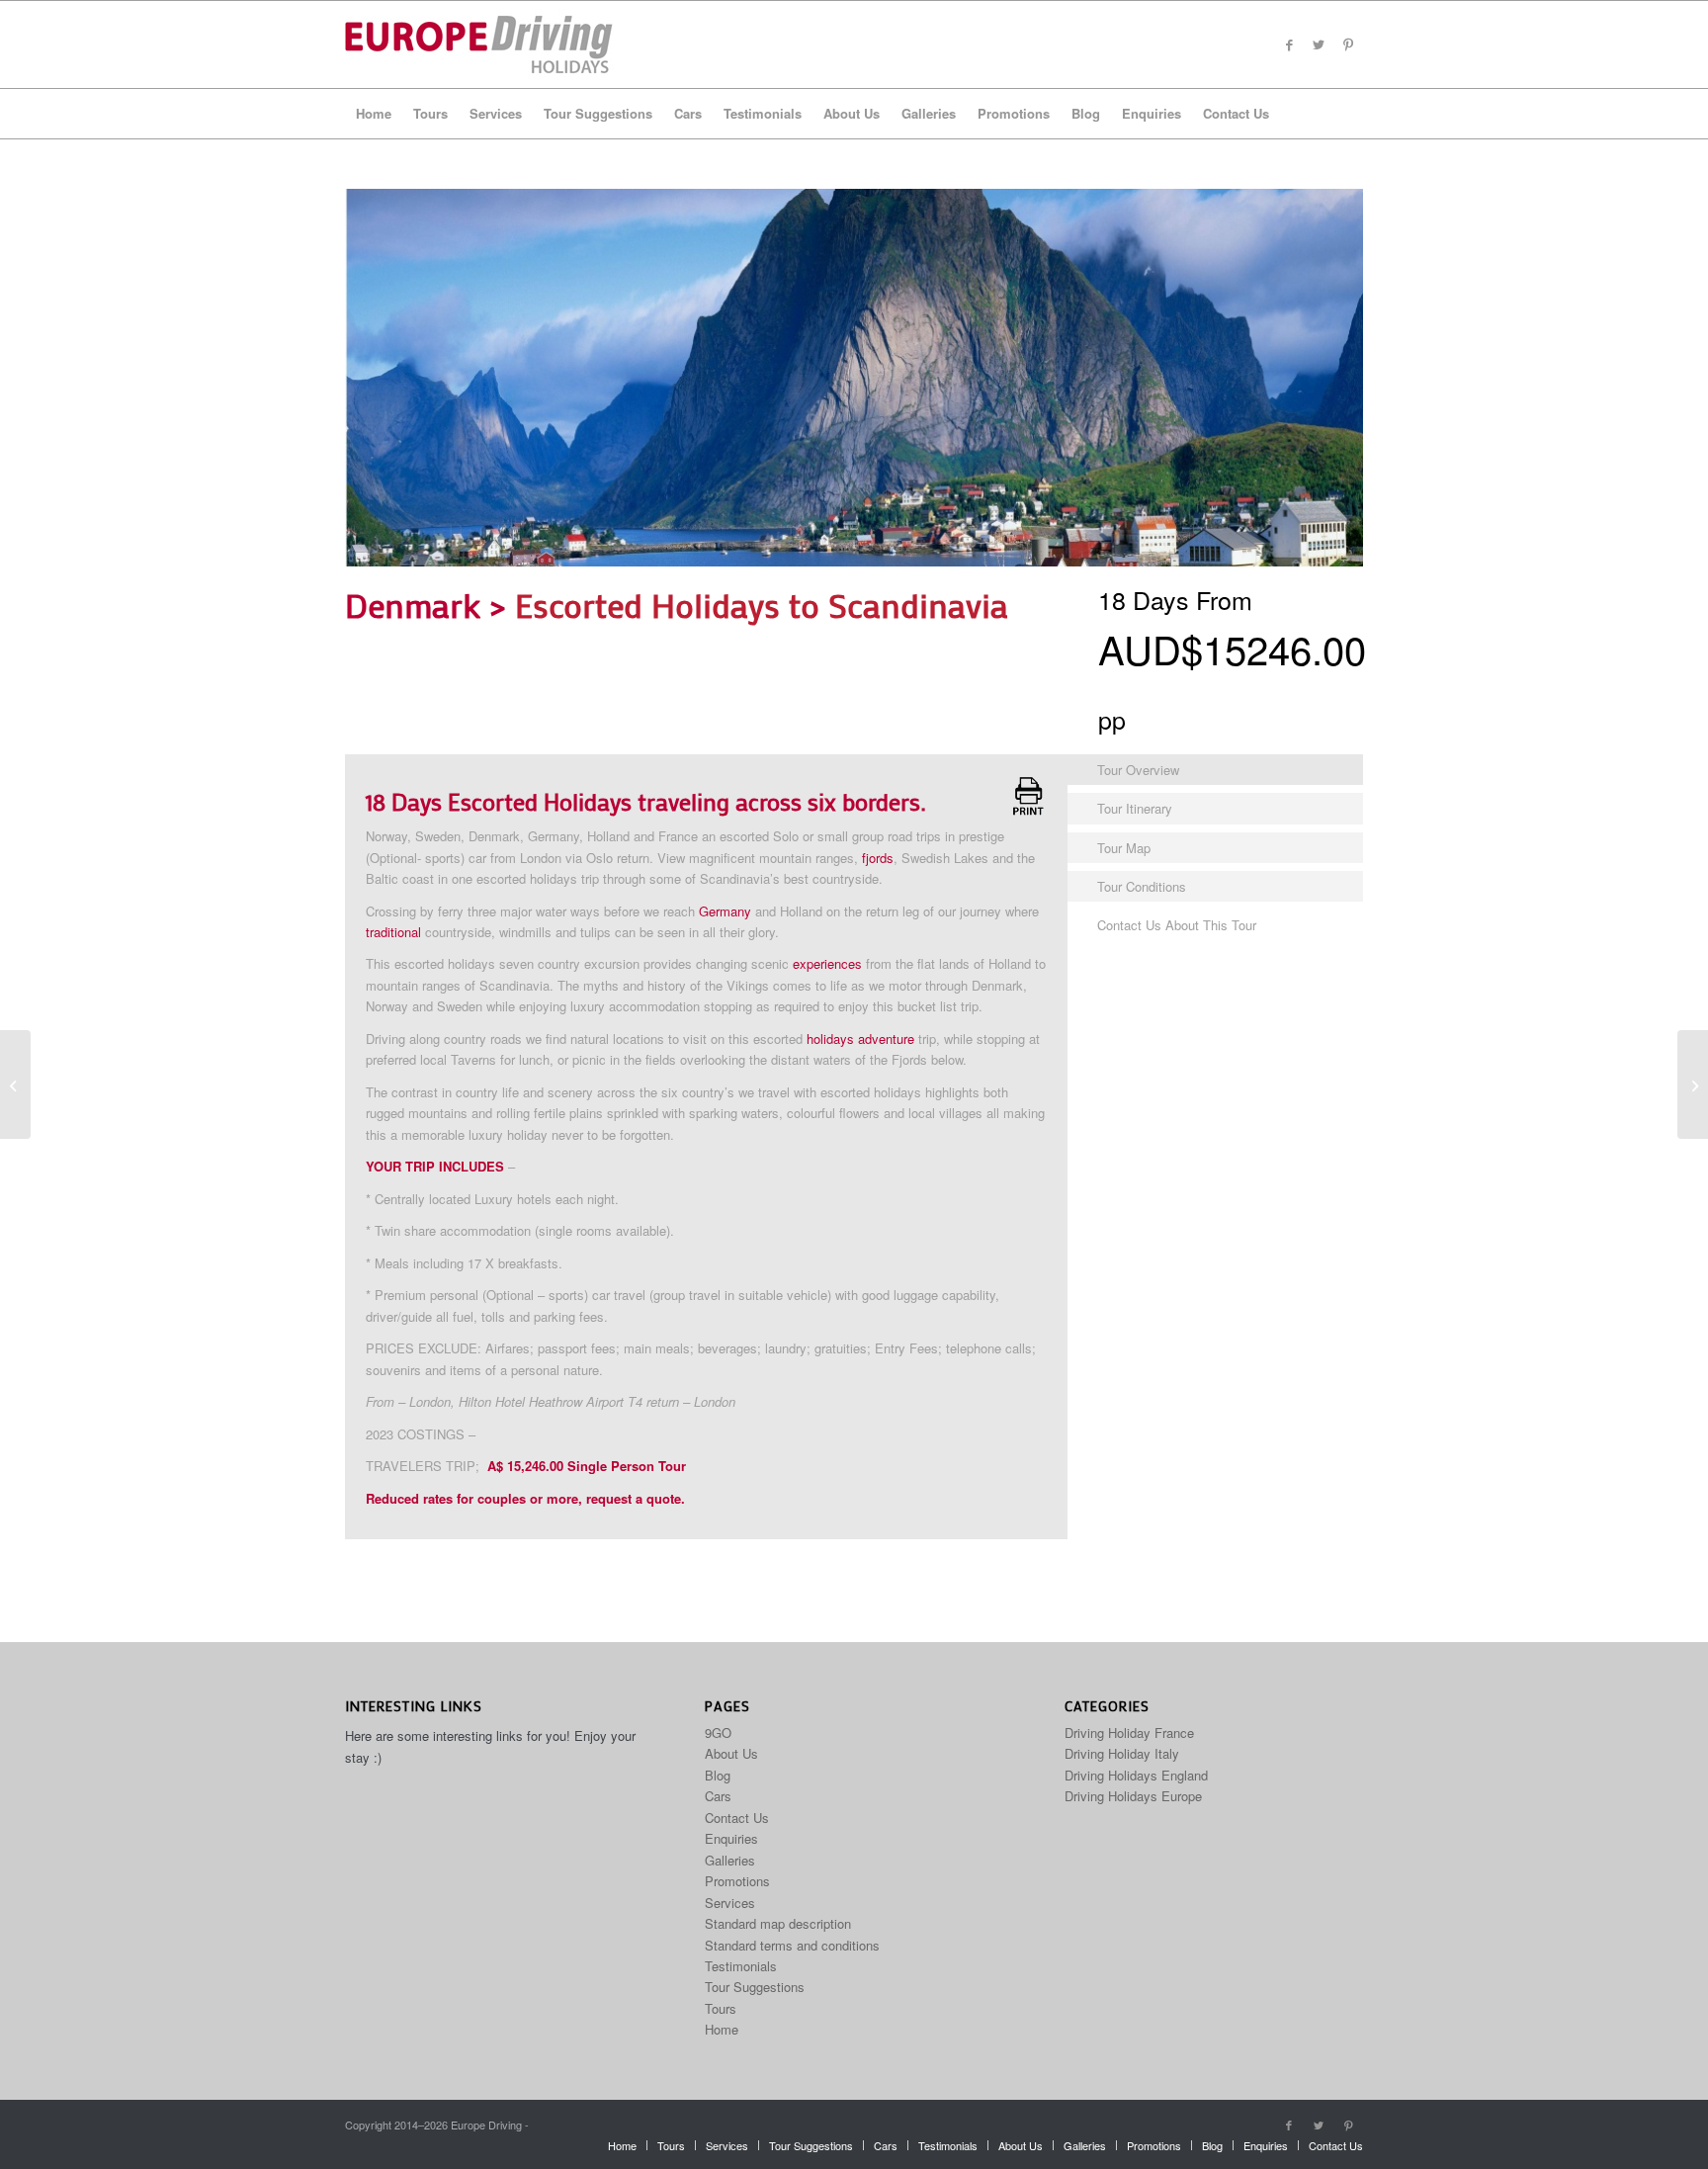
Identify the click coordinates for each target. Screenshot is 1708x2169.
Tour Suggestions (755, 1987)
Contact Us (737, 1818)
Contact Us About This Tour (1177, 925)
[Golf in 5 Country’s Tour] (1693, 1084)
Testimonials (741, 1966)
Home (722, 2029)
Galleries (730, 1860)
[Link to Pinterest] (1348, 44)
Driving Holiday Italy (1122, 1753)
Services (730, 1903)
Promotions (737, 1881)
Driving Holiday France (1129, 1733)
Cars (718, 1796)
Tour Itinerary (1135, 808)
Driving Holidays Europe (1133, 1796)
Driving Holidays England (1136, 1775)
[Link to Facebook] (1289, 44)
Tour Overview (1138, 770)
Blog (718, 1775)
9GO (718, 1733)
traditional (393, 932)
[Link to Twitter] (1319, 44)
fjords (878, 858)
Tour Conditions (1142, 886)
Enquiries (731, 1838)
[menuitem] (374, 114)
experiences (827, 963)
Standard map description (778, 1923)
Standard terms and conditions (792, 1945)
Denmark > (430, 605)
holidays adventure (860, 1039)
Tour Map (1124, 848)
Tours (721, 2008)
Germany (725, 911)
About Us (731, 1753)
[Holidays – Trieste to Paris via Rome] (15, 1084)
